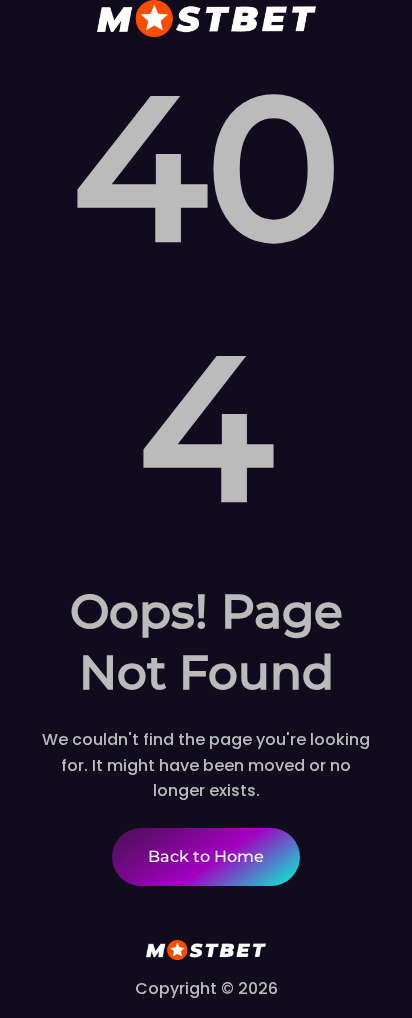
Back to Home (206, 856)
